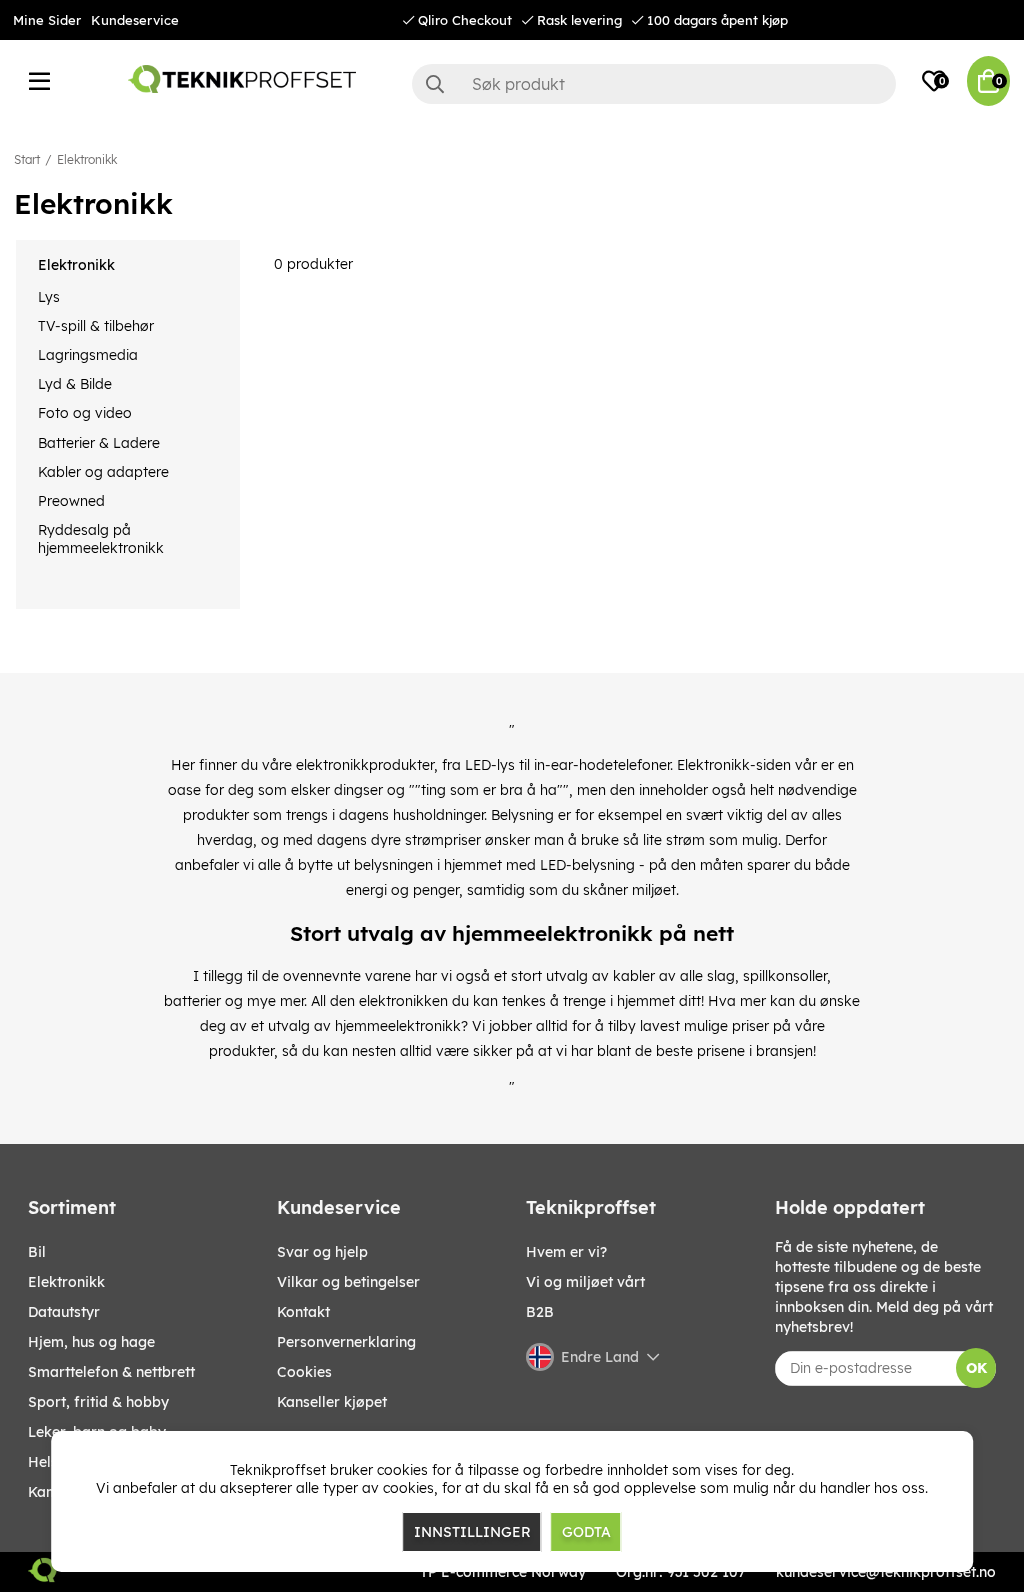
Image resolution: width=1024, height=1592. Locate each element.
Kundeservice (135, 20)
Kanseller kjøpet (332, 1402)
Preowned (71, 501)
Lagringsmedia (88, 355)
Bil (37, 1252)
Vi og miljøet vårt (585, 1282)
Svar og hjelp (322, 1252)
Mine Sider (47, 20)
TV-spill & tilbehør (96, 326)
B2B (540, 1312)
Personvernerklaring (346, 1342)
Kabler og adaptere (103, 472)
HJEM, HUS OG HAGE (91, 1342)
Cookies (304, 1372)
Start (27, 159)
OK (976, 1368)
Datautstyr (64, 1312)
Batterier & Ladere (99, 443)
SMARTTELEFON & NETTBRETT (111, 1372)
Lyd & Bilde (75, 384)
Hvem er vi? (566, 1252)
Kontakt (303, 1312)
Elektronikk (87, 159)
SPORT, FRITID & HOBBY (98, 1402)
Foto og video (85, 413)
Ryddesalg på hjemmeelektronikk (101, 539)
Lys (49, 297)
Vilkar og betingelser (348, 1282)
